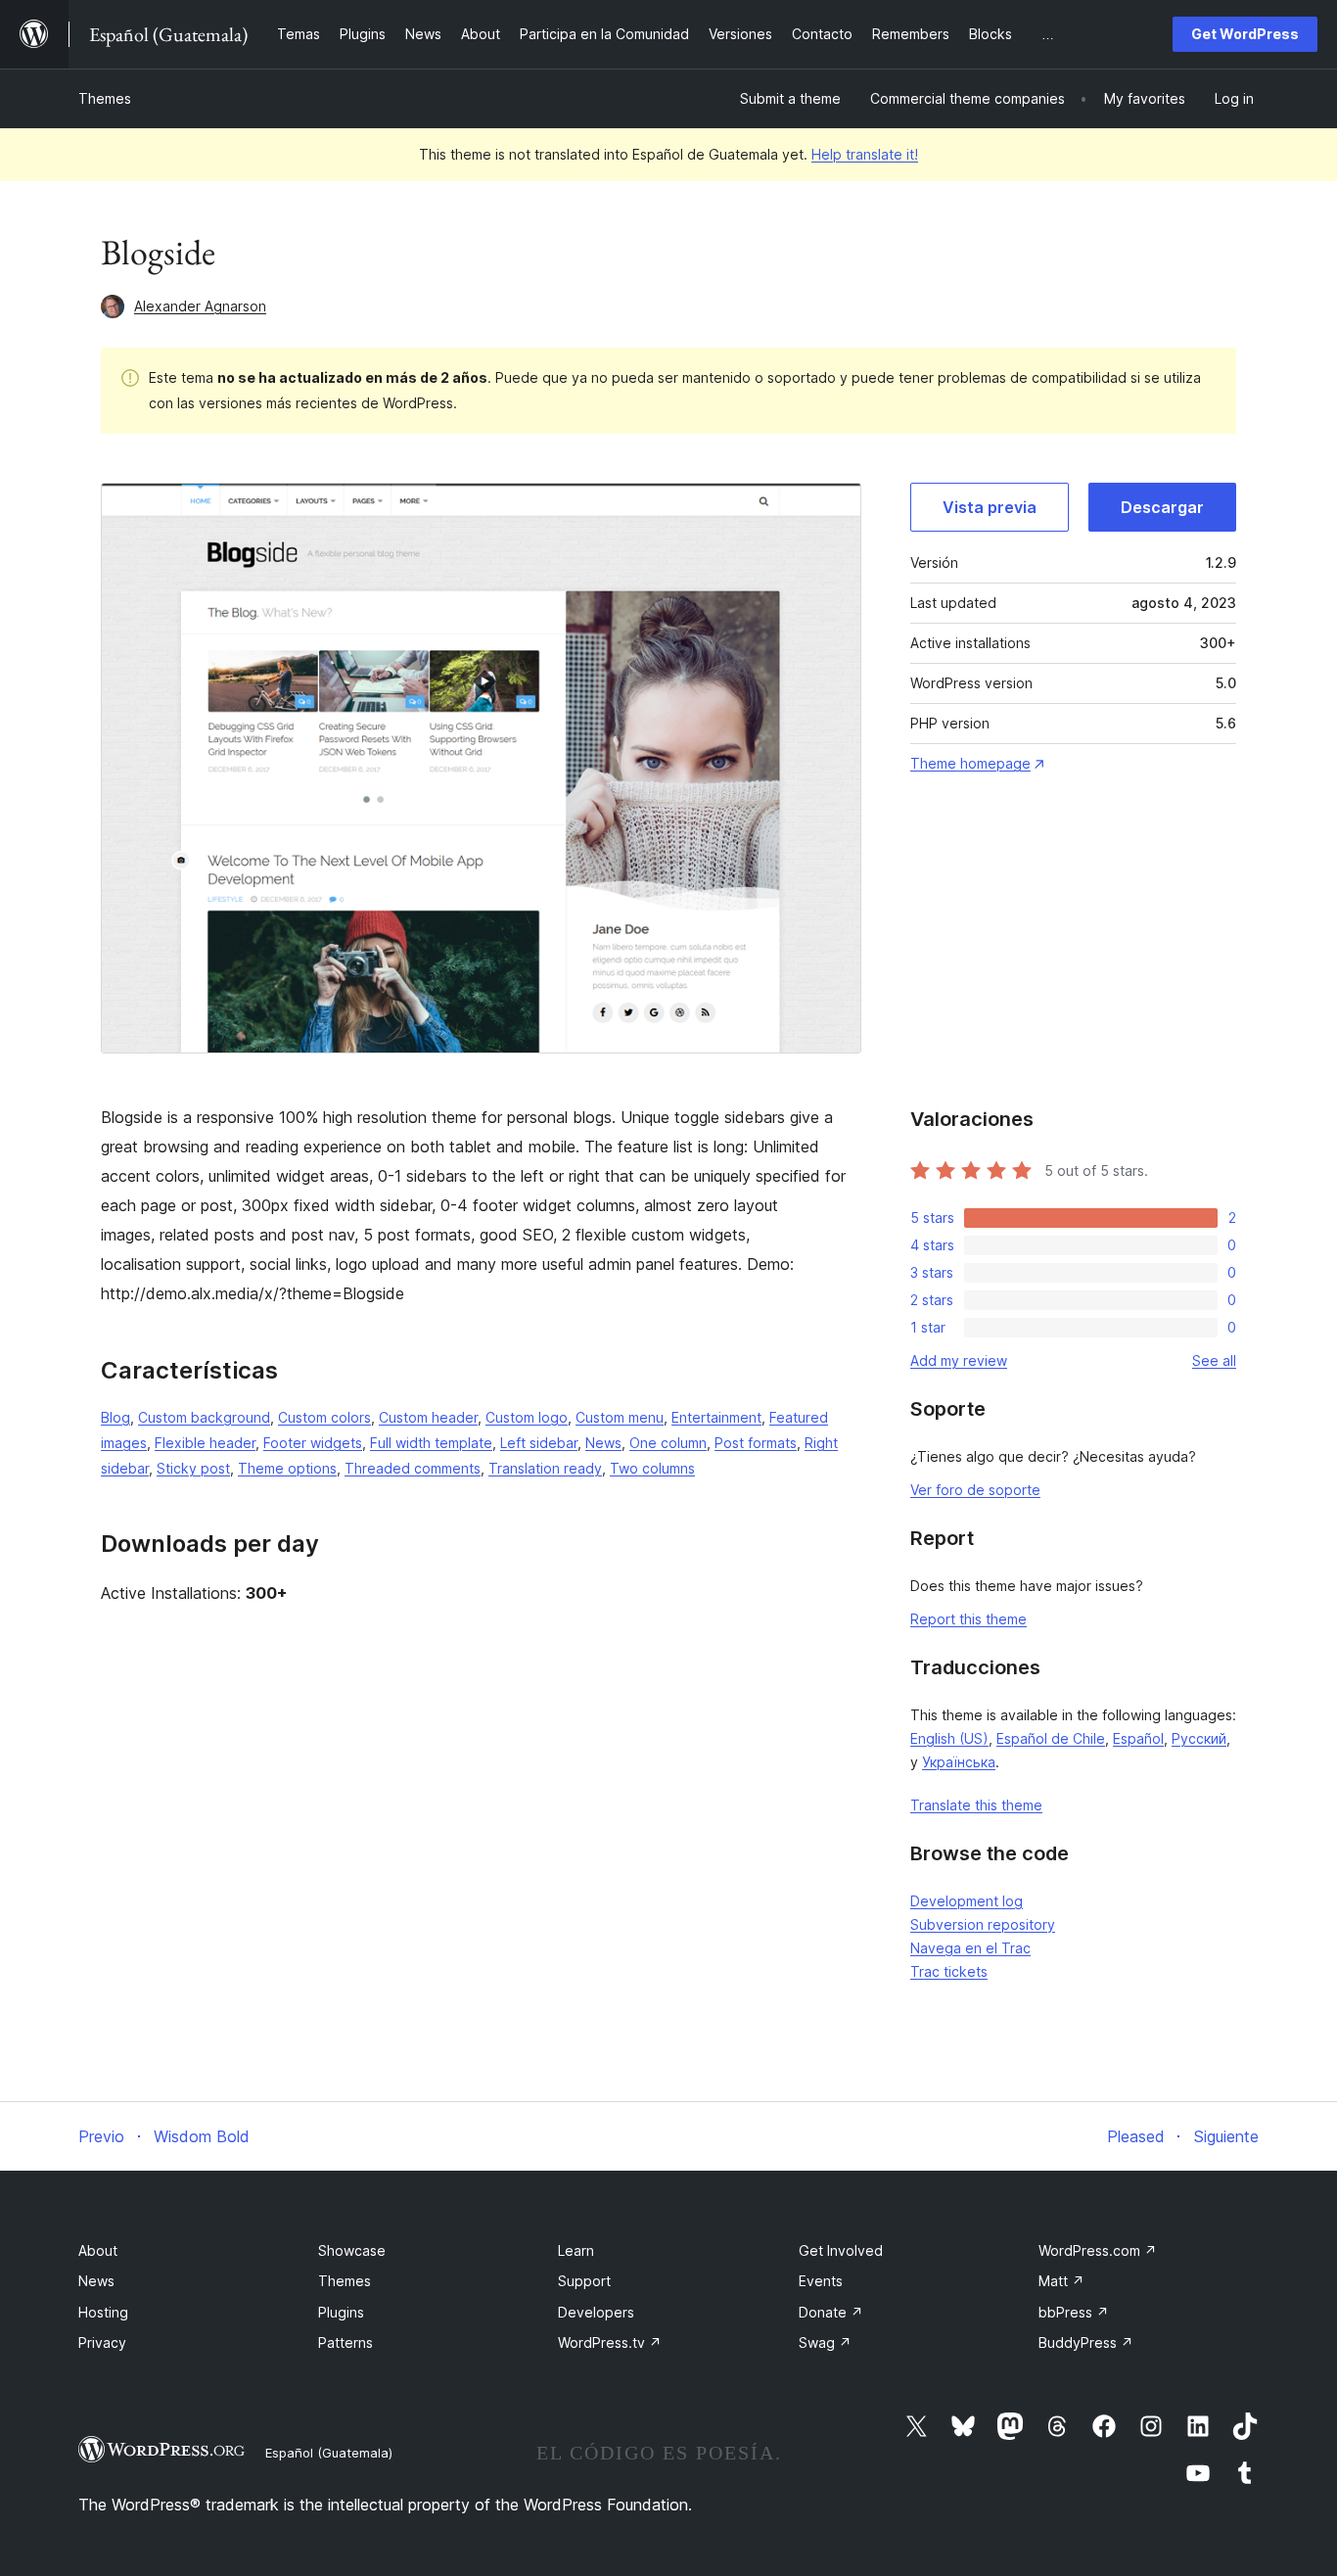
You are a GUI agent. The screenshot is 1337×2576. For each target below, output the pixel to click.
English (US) (949, 1738)
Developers (596, 2312)
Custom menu (620, 1417)
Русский (1199, 1738)
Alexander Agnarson (200, 306)
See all (1214, 1360)
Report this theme (968, 1619)
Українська (959, 1762)
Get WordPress (1245, 34)
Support (584, 2281)
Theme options (287, 1468)
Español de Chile (1051, 1738)
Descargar (1162, 507)
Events (821, 2281)
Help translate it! (865, 154)
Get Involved (841, 2250)
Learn (576, 2250)
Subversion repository (983, 1924)
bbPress (1074, 2312)
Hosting (103, 2312)
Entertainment (716, 1417)
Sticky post (193, 1468)
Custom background (204, 1417)
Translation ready (545, 1468)
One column (668, 1443)
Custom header (428, 1417)
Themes (105, 98)
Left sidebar (539, 1443)
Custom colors (324, 1417)
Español (1138, 1738)
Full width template (431, 1443)
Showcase (352, 2250)
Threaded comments (413, 1468)
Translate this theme (976, 1805)
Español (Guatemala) (329, 2453)
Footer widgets (313, 1443)
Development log (967, 1901)
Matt (1061, 2281)
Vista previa (990, 507)
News (603, 1443)
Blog (115, 1417)
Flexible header (205, 1443)
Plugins (341, 2312)
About (98, 2250)
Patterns (346, 2342)
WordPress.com (1098, 2250)
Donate (831, 2312)
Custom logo (527, 1417)
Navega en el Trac (970, 1948)
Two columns (652, 1468)
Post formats (756, 1443)
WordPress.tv (610, 2342)
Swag (825, 2342)
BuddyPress (1086, 2342)
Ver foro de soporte (975, 1490)
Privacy (102, 2342)
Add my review (959, 1360)
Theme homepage (970, 763)
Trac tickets (949, 1971)
